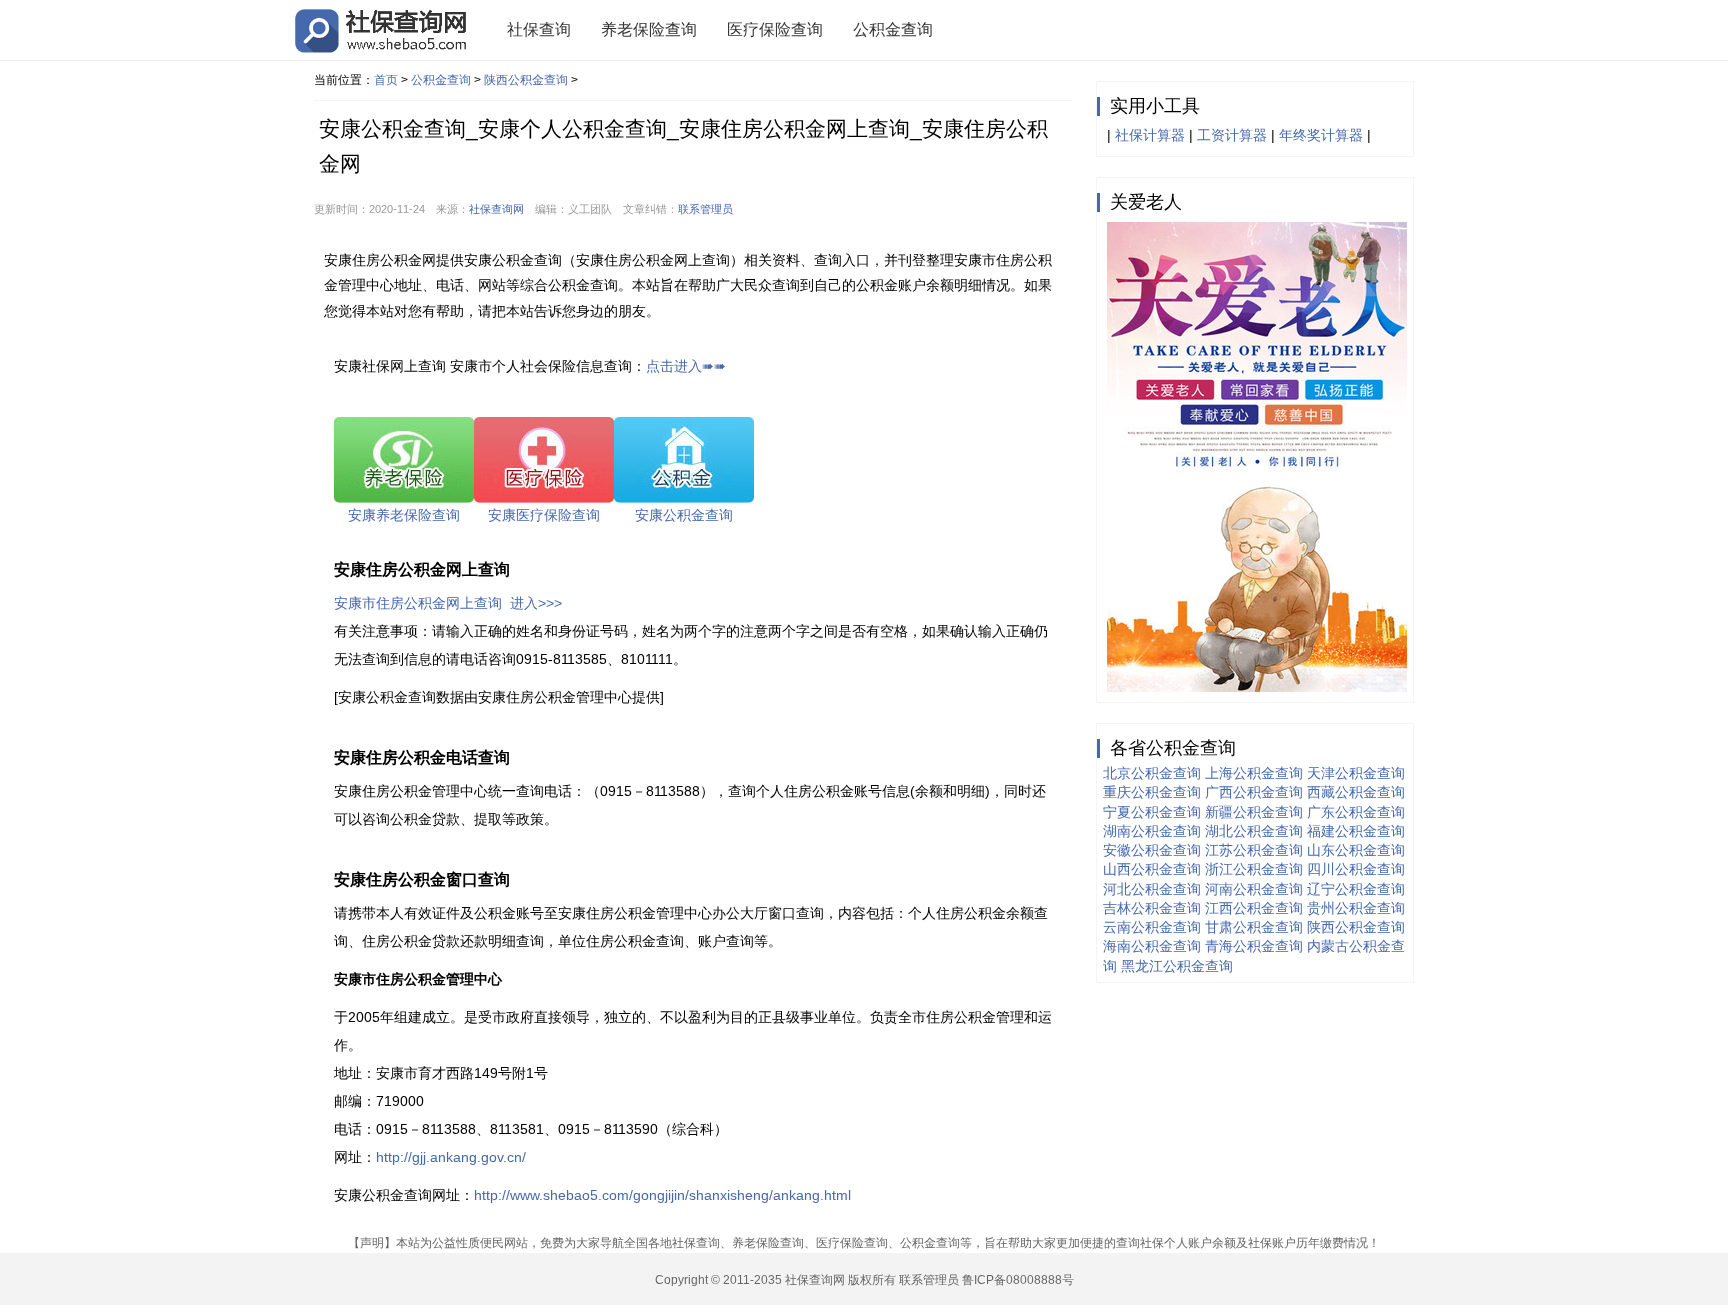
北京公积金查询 (1152, 773)
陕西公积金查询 (526, 80)
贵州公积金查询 (1356, 908)
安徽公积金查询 (1152, 850)
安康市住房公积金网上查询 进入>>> (448, 603)
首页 (386, 80)
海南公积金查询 (1152, 946)
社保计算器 (1150, 135)
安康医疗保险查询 (544, 515)
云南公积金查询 (1152, 927)
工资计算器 (1232, 135)
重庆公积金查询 (1152, 792)
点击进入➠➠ (686, 366)
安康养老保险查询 (404, 515)
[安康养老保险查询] (404, 459)
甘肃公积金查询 (1254, 927)
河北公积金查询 (1152, 889)
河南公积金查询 (1254, 889)
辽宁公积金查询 (1356, 889)
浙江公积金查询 (1254, 869)
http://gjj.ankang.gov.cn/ (451, 1157)
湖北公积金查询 (1254, 831)
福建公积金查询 (1356, 831)
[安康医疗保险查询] (544, 459)
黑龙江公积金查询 (1177, 966)
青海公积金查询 (1254, 946)
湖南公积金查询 (1152, 831)
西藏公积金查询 (1356, 792)
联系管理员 (705, 209)
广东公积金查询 (1356, 812)
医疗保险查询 (775, 29)
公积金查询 (893, 29)
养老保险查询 (649, 29)
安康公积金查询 (684, 515)
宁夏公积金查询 (1152, 812)
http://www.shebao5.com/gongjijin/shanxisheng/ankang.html (662, 1195)
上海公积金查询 (1254, 773)
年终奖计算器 (1321, 135)
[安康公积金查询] (684, 459)
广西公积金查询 (1254, 792)
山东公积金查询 (1356, 850)
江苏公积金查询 (1254, 850)
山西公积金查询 (1152, 869)
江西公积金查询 (1254, 908)
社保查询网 (496, 209)
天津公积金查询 (1356, 773)
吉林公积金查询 (1152, 908)
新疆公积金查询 (1254, 812)
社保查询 (539, 29)
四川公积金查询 (1356, 869)
